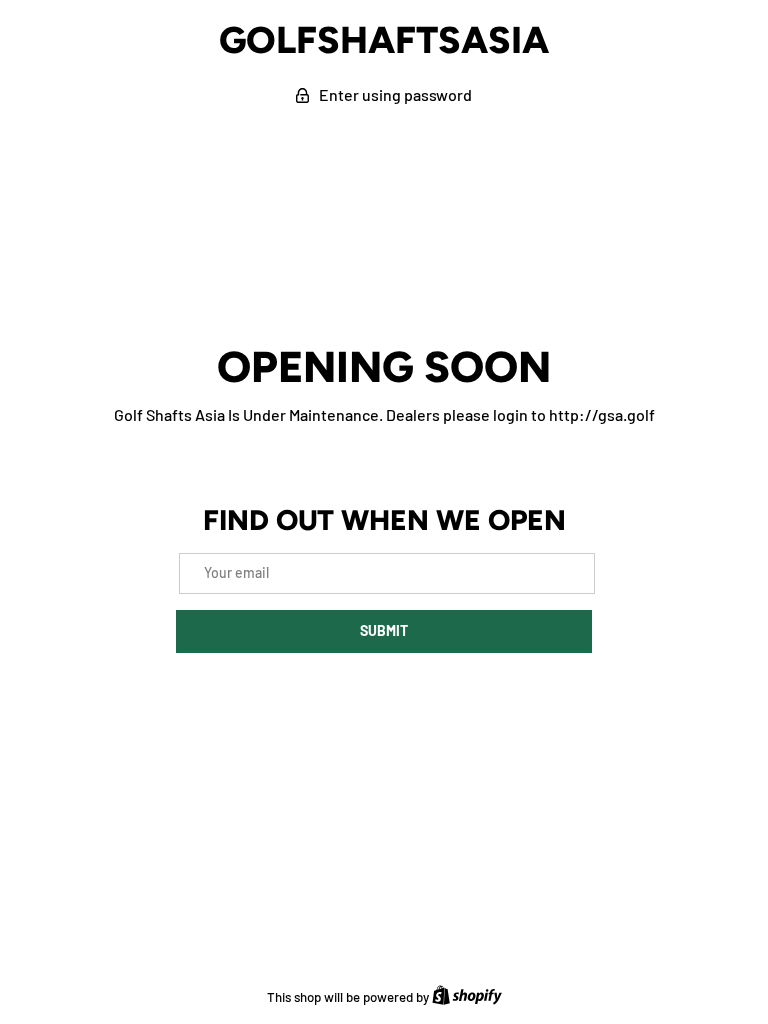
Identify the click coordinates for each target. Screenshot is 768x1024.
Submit (384, 630)
